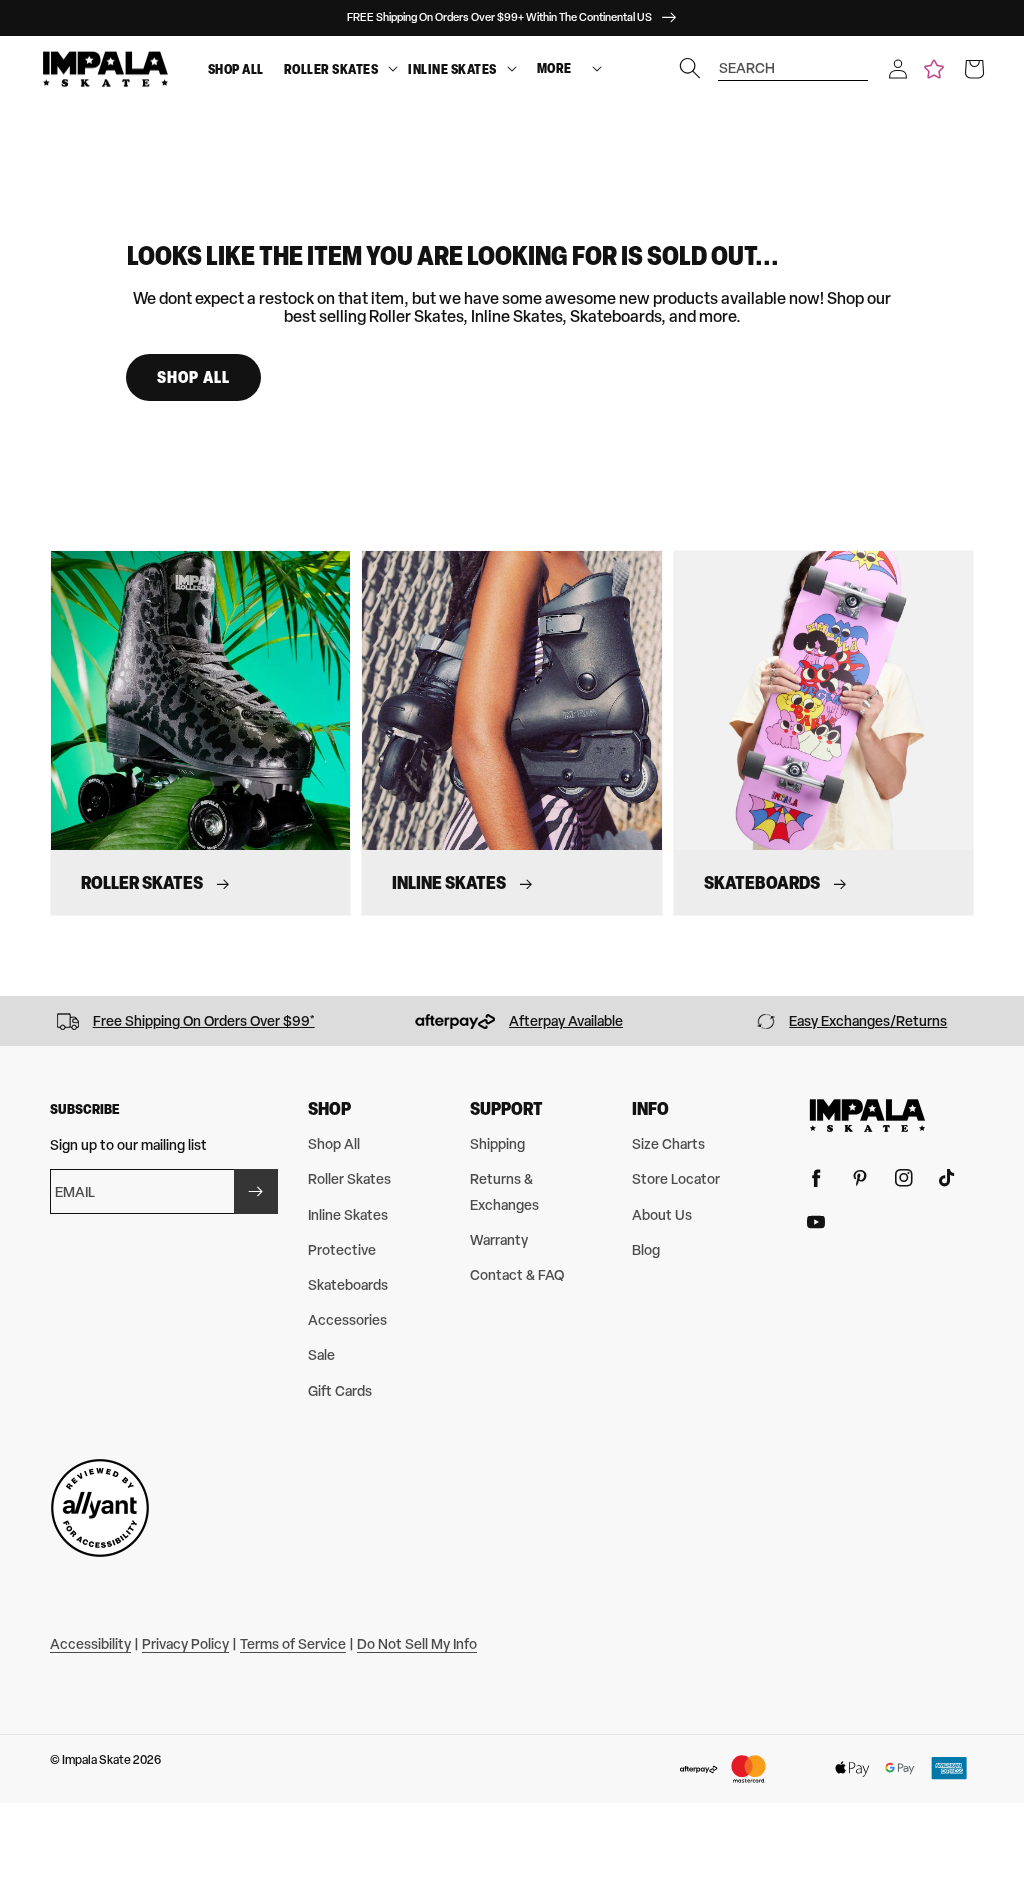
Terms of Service (293, 1643)
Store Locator (676, 1178)
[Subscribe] (256, 1191)
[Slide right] (1002, 1021)
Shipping (497, 1143)
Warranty (499, 1239)
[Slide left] (22, 1021)
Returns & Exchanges (504, 1191)
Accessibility (90, 1643)
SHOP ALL (193, 377)
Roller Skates (331, 69)
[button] (898, 69)
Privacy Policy (185, 1643)
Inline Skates (452, 69)
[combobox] (793, 58)
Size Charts (668, 1143)
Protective (342, 1249)
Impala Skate (97, 1760)
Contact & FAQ (517, 1274)
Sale (321, 1354)
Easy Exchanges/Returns (868, 1020)
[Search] (690, 68)
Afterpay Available (566, 1020)
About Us (662, 1214)
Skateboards (348, 1284)
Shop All (236, 69)
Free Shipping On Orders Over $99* (204, 1020)
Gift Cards (340, 1390)
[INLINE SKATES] (512, 69)
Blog (646, 1249)
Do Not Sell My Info (417, 1643)
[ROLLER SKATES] (393, 69)
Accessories (347, 1319)
